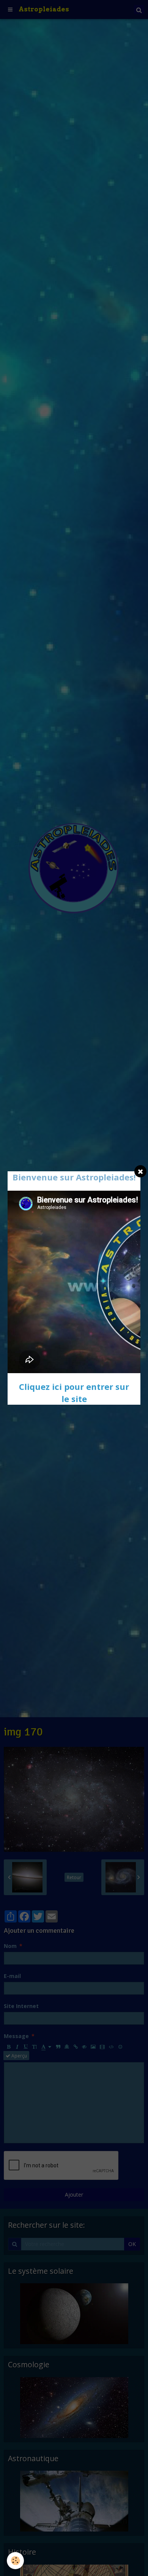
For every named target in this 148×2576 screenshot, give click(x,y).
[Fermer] (140, 1171)
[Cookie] (15, 2561)
